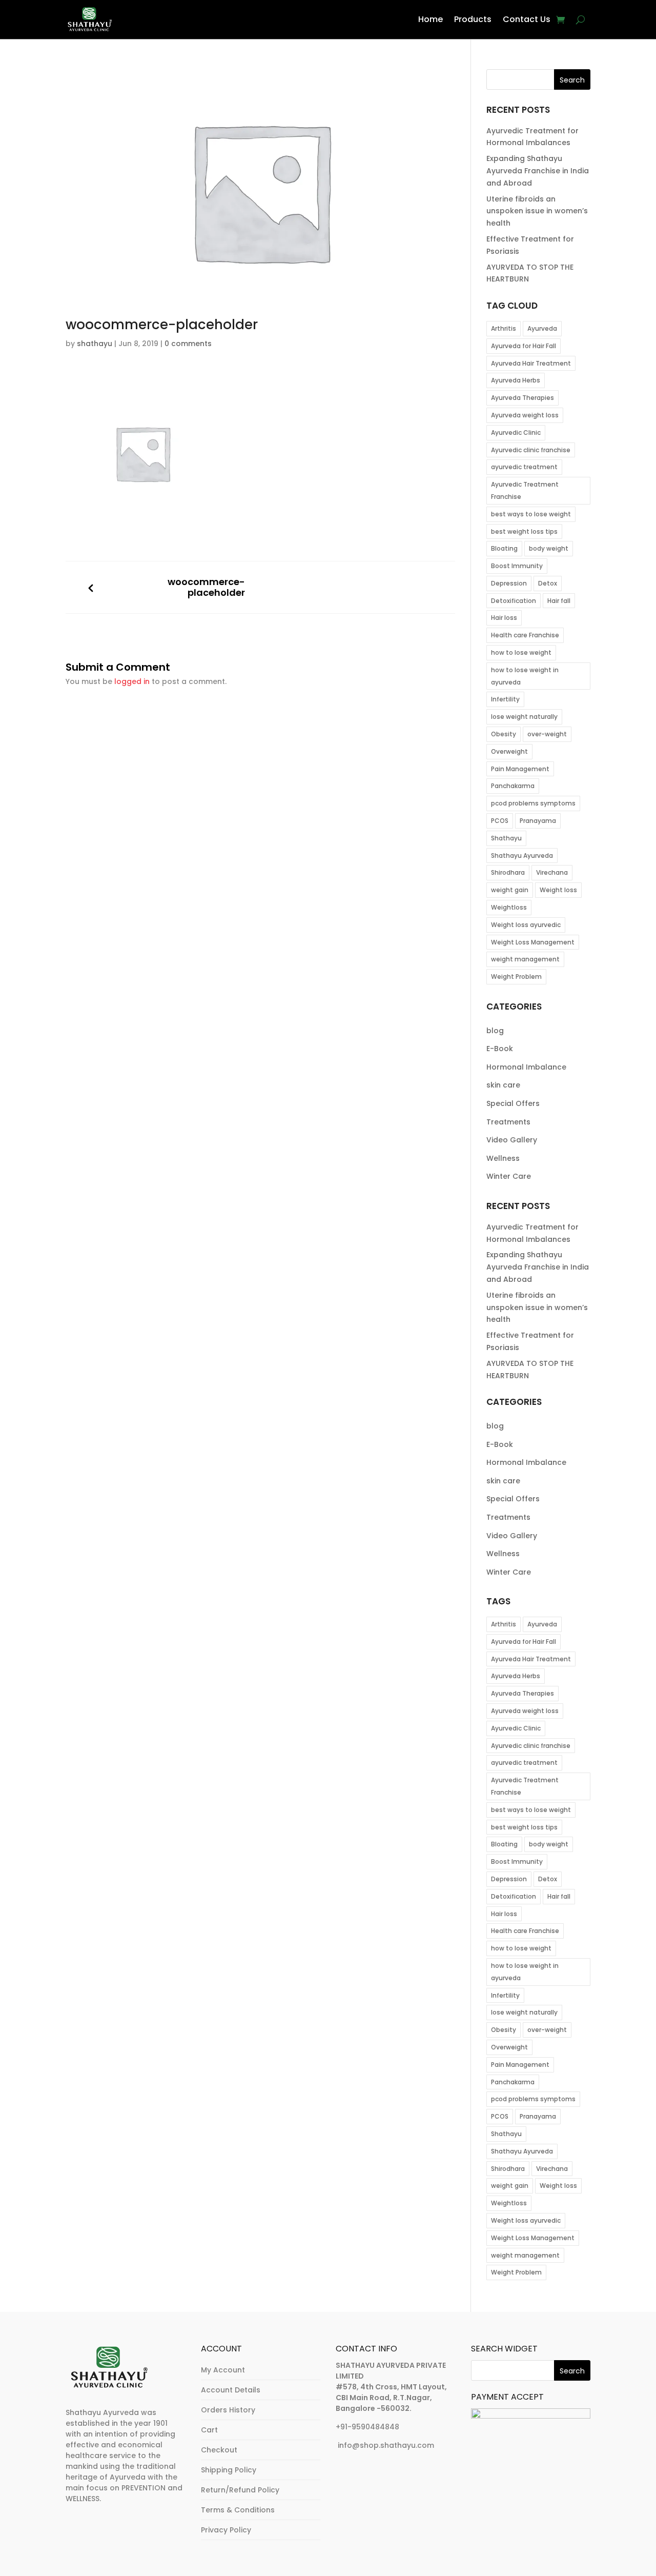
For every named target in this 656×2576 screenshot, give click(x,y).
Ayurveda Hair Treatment (531, 363)
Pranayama (538, 821)
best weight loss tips (524, 531)
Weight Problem (516, 977)
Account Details (231, 2390)
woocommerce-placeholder (206, 587)
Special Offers (513, 1103)
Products (473, 19)
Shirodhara (508, 872)
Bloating (504, 548)
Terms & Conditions (238, 2510)
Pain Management (520, 769)
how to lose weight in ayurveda (525, 676)
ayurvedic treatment (524, 467)
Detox (548, 583)
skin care (503, 1085)
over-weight (547, 734)
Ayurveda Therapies (522, 398)
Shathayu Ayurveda (522, 856)
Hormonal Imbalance (526, 1067)
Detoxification (514, 601)
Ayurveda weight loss (525, 415)
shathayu (95, 344)
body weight (549, 548)
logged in (132, 681)
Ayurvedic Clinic (516, 432)
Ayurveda (542, 328)
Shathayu (506, 838)
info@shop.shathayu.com (386, 2445)
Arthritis (504, 328)
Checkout (219, 2450)
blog (495, 1031)
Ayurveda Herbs (516, 380)
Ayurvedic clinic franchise (531, 450)
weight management (525, 959)
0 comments (188, 344)
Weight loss (558, 890)
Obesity (504, 734)
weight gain (510, 890)
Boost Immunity (517, 566)
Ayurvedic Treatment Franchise (525, 490)
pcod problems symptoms (533, 803)
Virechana (552, 872)
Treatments (508, 1122)
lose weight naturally (524, 717)
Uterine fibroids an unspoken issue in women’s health (537, 211)
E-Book (500, 1049)
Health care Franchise (525, 635)
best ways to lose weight (531, 514)
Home (430, 19)
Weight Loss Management (533, 942)
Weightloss (509, 907)
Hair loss (504, 618)
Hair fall (559, 601)
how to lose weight (521, 652)
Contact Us (527, 19)
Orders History (228, 2410)
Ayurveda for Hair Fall (524, 346)
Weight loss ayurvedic (526, 925)
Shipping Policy (229, 2470)
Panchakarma (513, 786)
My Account (223, 2370)
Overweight (509, 751)
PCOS (500, 821)
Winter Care (509, 1176)
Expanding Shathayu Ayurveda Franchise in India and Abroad (538, 171)
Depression (509, 583)
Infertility (505, 699)
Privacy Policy (226, 2530)
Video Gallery (512, 1140)
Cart (209, 2430)
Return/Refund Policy (240, 2490)
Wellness (503, 1158)
